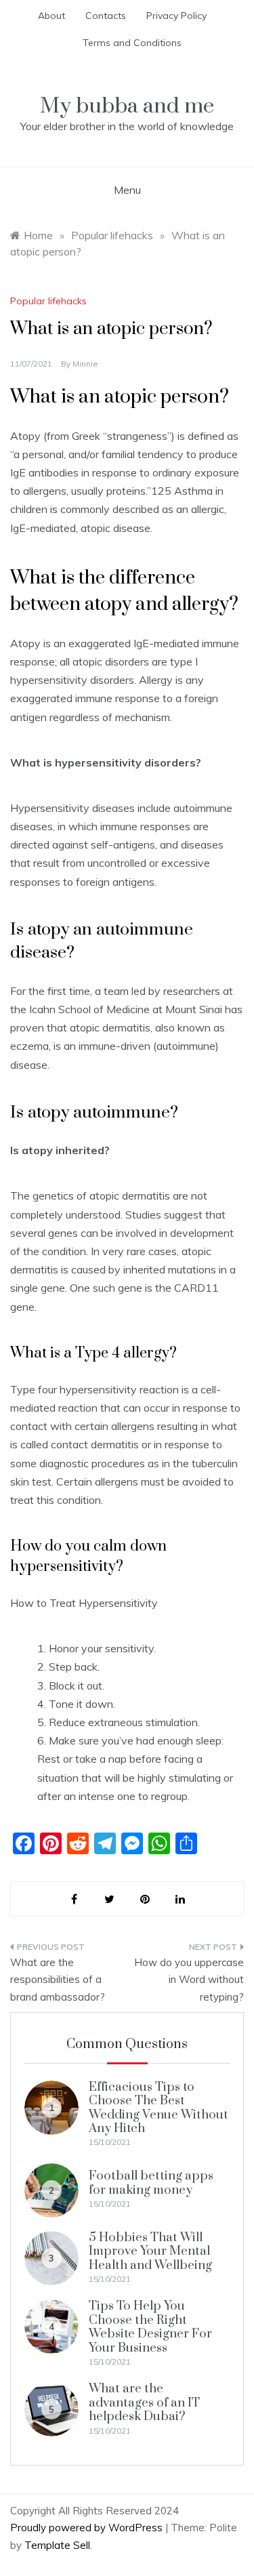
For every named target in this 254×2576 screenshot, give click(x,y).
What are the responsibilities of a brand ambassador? (58, 1980)
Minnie (85, 364)
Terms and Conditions (132, 43)
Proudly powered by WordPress (88, 2528)
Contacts (106, 16)
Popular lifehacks (48, 301)
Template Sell (57, 2545)
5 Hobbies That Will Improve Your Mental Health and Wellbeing (150, 2251)
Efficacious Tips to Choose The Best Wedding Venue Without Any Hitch (158, 2108)
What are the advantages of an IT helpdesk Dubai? (144, 2403)
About (51, 16)
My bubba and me (127, 106)
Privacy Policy (176, 16)
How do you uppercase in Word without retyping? (189, 1980)
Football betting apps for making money (151, 2183)
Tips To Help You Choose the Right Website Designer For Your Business (150, 2327)
